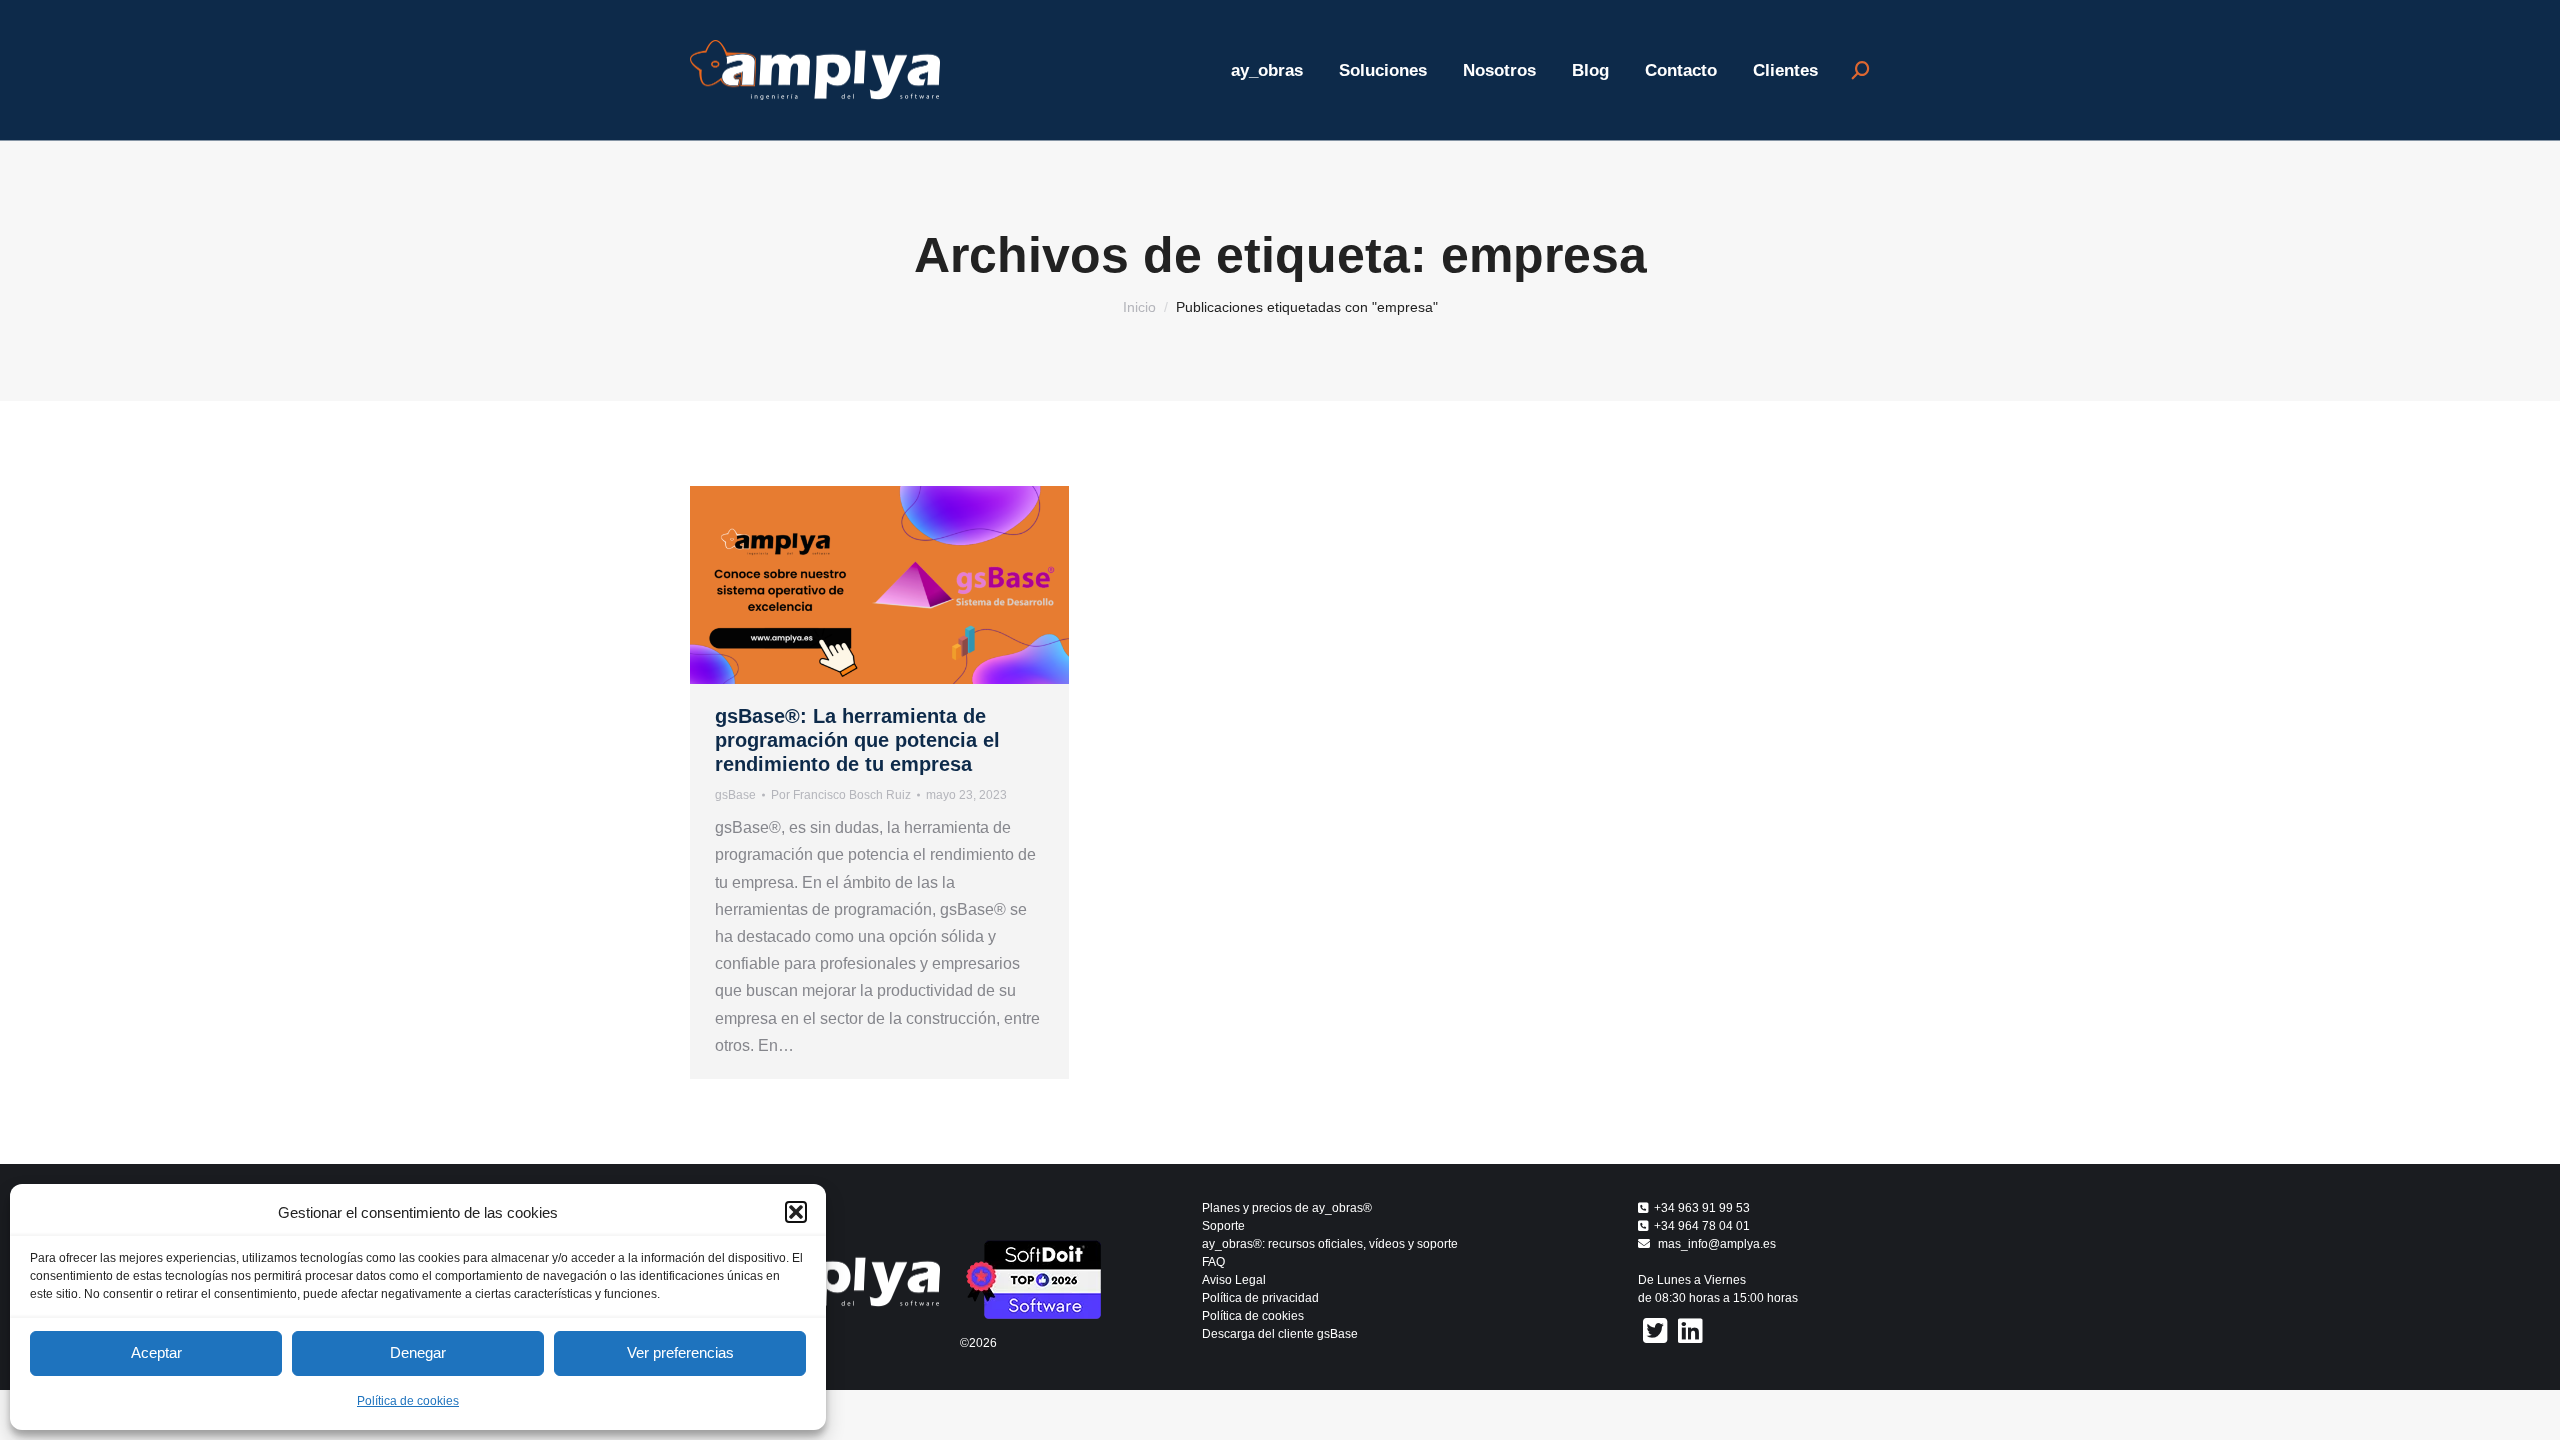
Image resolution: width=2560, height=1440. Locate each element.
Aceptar (156, 1352)
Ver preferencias (680, 1352)
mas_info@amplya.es (1717, 1244)
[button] (796, 1212)
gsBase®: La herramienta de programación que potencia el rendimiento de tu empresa (857, 740)
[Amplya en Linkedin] (1690, 1331)
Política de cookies (408, 1401)
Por (841, 795)
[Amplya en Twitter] (1655, 1331)
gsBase (735, 795)
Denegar (418, 1352)
